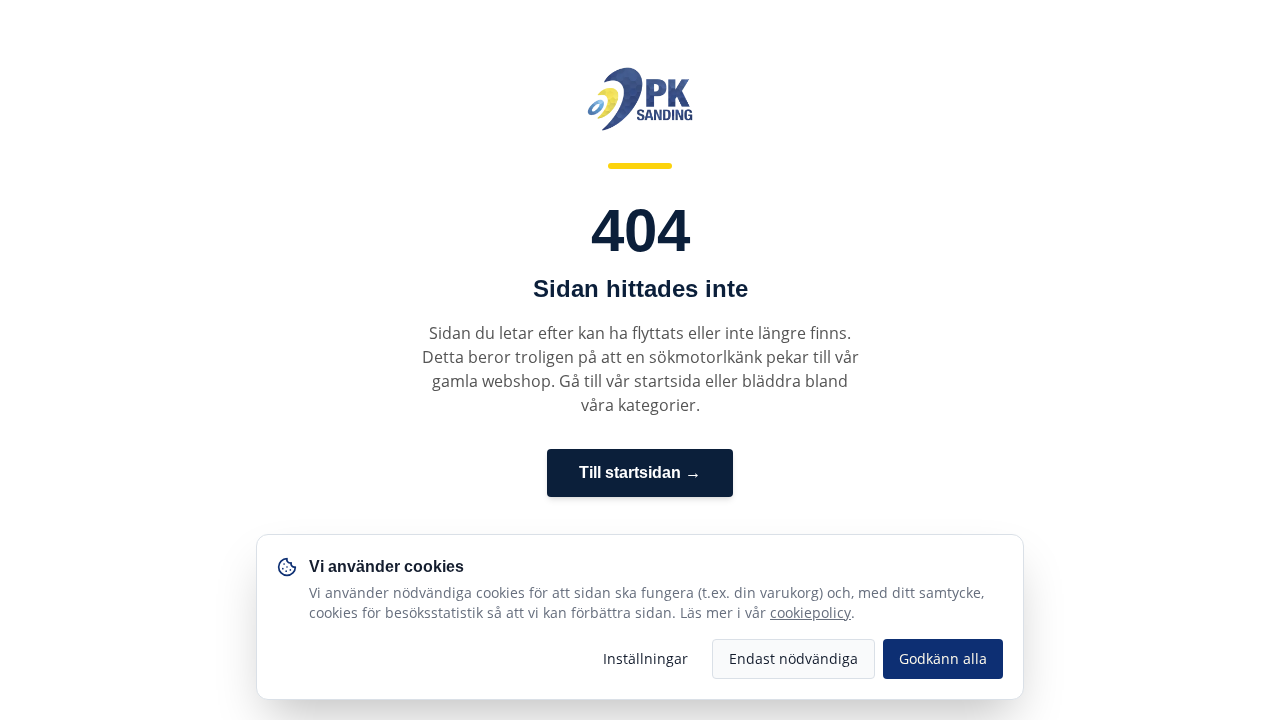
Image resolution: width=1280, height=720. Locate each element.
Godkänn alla (943, 658)
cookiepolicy (810, 612)
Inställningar (645, 658)
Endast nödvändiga (793, 658)
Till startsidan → (640, 472)
